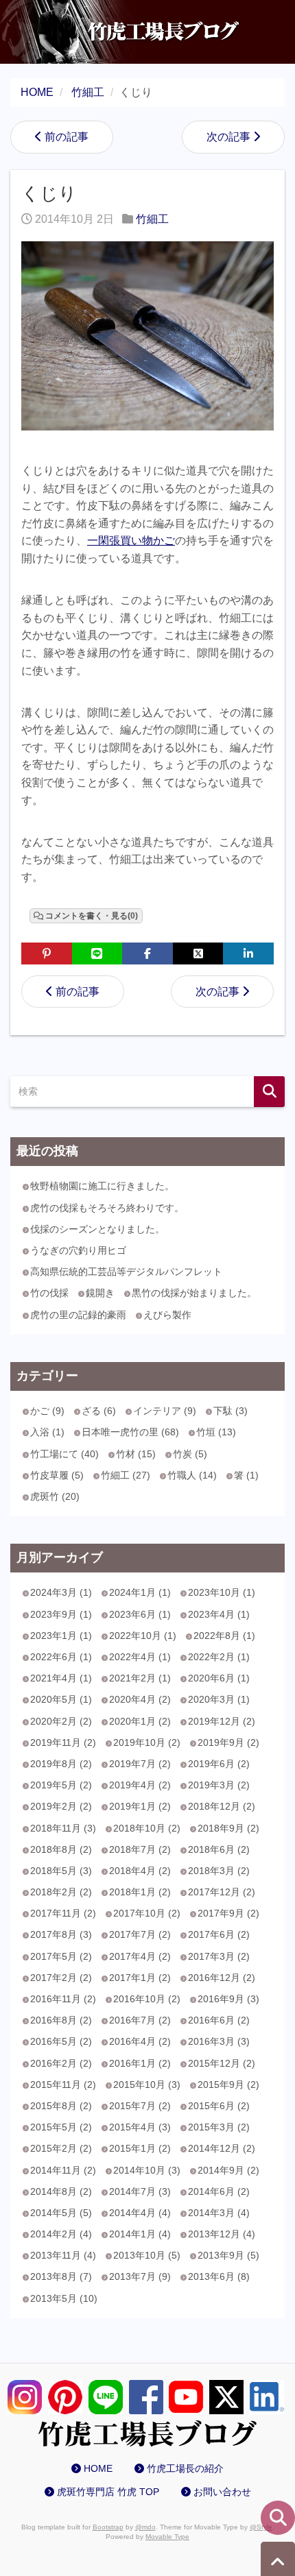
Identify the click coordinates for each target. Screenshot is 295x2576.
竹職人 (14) (192, 1475)
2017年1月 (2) (140, 1978)
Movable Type (167, 2537)
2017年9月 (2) (228, 1913)
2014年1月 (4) (140, 2234)
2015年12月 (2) (222, 2063)
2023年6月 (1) (140, 1614)
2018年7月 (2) (140, 1849)
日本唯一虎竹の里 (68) (130, 1432)
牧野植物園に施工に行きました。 (102, 1186)
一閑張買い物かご (131, 540)
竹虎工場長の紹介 (185, 2468)
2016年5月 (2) (61, 2041)
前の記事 (67, 137)
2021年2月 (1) (140, 1678)
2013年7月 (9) (140, 2276)
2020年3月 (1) (219, 1699)
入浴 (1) (47, 1432)
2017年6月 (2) (219, 1934)
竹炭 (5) (190, 1454)
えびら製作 (167, 1315)
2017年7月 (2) (140, 1934)
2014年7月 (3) (140, 2191)
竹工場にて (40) (64, 1454)
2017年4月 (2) (140, 1956)
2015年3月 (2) (219, 2127)
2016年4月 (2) (140, 2041)
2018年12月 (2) (222, 1806)
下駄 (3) (231, 1411)
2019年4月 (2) (140, 1785)
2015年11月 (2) (63, 2085)
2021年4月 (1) (61, 1678)
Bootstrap (108, 2527)
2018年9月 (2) (228, 1828)
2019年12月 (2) (222, 1721)
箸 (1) (246, 1475)
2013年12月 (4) (222, 2234)
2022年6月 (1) (61, 1657)
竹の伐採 (49, 1293)
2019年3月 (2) (219, 1785)
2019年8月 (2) (61, 1764)
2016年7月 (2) (140, 2020)
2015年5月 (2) (61, 2127)
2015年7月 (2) (140, 2106)
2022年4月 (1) (140, 1657)
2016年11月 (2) (63, 1999)
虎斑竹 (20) (55, 1496)
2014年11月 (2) (63, 2170)
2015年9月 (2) (228, 2085)
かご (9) (47, 1411)
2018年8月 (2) (61, 1849)
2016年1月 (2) (140, 2063)
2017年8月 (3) (61, 1934)
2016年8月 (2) (61, 2020)
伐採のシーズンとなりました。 (97, 1229)
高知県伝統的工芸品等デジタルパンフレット (126, 1272)
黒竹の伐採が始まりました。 (194, 1293)
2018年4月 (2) (140, 1871)
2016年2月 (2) (61, 2063)
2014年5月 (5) (61, 2213)
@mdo (145, 2527)
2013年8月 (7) (61, 2276)
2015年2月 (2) (61, 2148)
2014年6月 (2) (219, 2191)
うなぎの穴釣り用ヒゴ (78, 1250)
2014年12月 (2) (222, 2148)
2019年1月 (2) (140, 1806)
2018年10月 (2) (147, 1828)
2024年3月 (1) (61, 1592)
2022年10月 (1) (143, 1636)
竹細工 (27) (126, 1475)
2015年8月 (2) (61, 2106)
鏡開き (100, 1293)
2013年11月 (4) (63, 2255)
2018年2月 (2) (61, 1892)
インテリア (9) (165, 1411)
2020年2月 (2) (61, 1721)
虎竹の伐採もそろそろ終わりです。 (107, 1208)
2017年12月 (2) (222, 1892)
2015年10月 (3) (147, 2085)
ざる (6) (99, 1411)
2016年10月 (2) (147, 1999)
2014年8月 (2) (61, 2191)
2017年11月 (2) (63, 1913)
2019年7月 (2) (140, 1764)
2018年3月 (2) (219, 1871)
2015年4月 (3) (140, 2127)
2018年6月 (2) (219, 1849)
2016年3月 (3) (219, 2041)
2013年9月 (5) (228, 2255)
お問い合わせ (222, 2492)
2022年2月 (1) (219, 1657)
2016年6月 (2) (219, 2020)
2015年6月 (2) (219, 2106)
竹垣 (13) (216, 1432)
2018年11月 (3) (63, 1828)
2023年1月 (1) (61, 1636)
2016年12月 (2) (222, 1978)
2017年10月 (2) (147, 1913)
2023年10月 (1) (222, 1592)
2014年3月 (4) (219, 2213)
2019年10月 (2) (147, 1742)
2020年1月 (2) (140, 1721)
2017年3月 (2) (219, 1956)
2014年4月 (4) (140, 2213)
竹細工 (152, 219)
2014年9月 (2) (228, 2170)
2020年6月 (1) (219, 1678)
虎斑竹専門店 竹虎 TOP (108, 2492)
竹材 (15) (136, 1454)
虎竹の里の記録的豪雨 (78, 1315)
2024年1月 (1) (140, 1592)
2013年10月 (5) (147, 2255)
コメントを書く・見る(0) (92, 916)
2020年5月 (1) (61, 1699)
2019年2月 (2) (61, 1806)
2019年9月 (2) (228, 1742)
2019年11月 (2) (63, 1742)
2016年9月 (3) (228, 1999)
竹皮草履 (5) (57, 1475)
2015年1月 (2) (140, 2148)
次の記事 (228, 137)
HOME (98, 2468)
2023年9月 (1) (61, 1614)
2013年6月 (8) (219, 2276)
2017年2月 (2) (61, 1978)
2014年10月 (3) (147, 2170)
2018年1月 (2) (140, 1892)
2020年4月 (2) (140, 1699)
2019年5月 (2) (61, 1785)
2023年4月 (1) (219, 1614)
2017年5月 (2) (61, 1956)
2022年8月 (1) (224, 1636)
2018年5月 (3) (61, 1871)
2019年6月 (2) (219, 1764)
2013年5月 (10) (64, 2298)
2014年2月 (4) (61, 2234)
